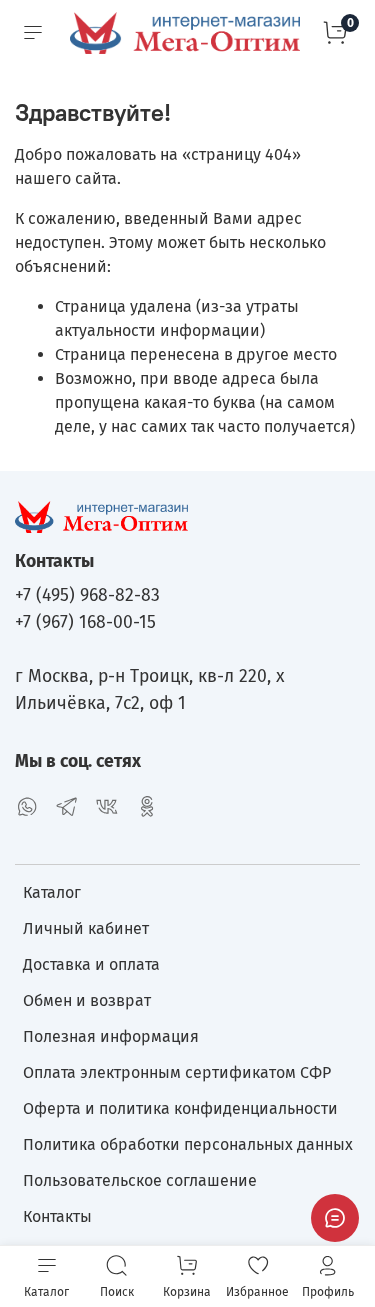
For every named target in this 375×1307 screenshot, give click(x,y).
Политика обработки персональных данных (188, 1144)
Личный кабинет (86, 928)
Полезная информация (111, 1036)
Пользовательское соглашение (140, 1180)
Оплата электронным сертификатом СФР (177, 1072)
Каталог (52, 892)
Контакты (57, 1216)
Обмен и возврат (87, 1000)
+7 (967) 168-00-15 (85, 622)
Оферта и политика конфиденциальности (180, 1108)
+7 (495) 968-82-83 (87, 595)
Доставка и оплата (91, 964)
